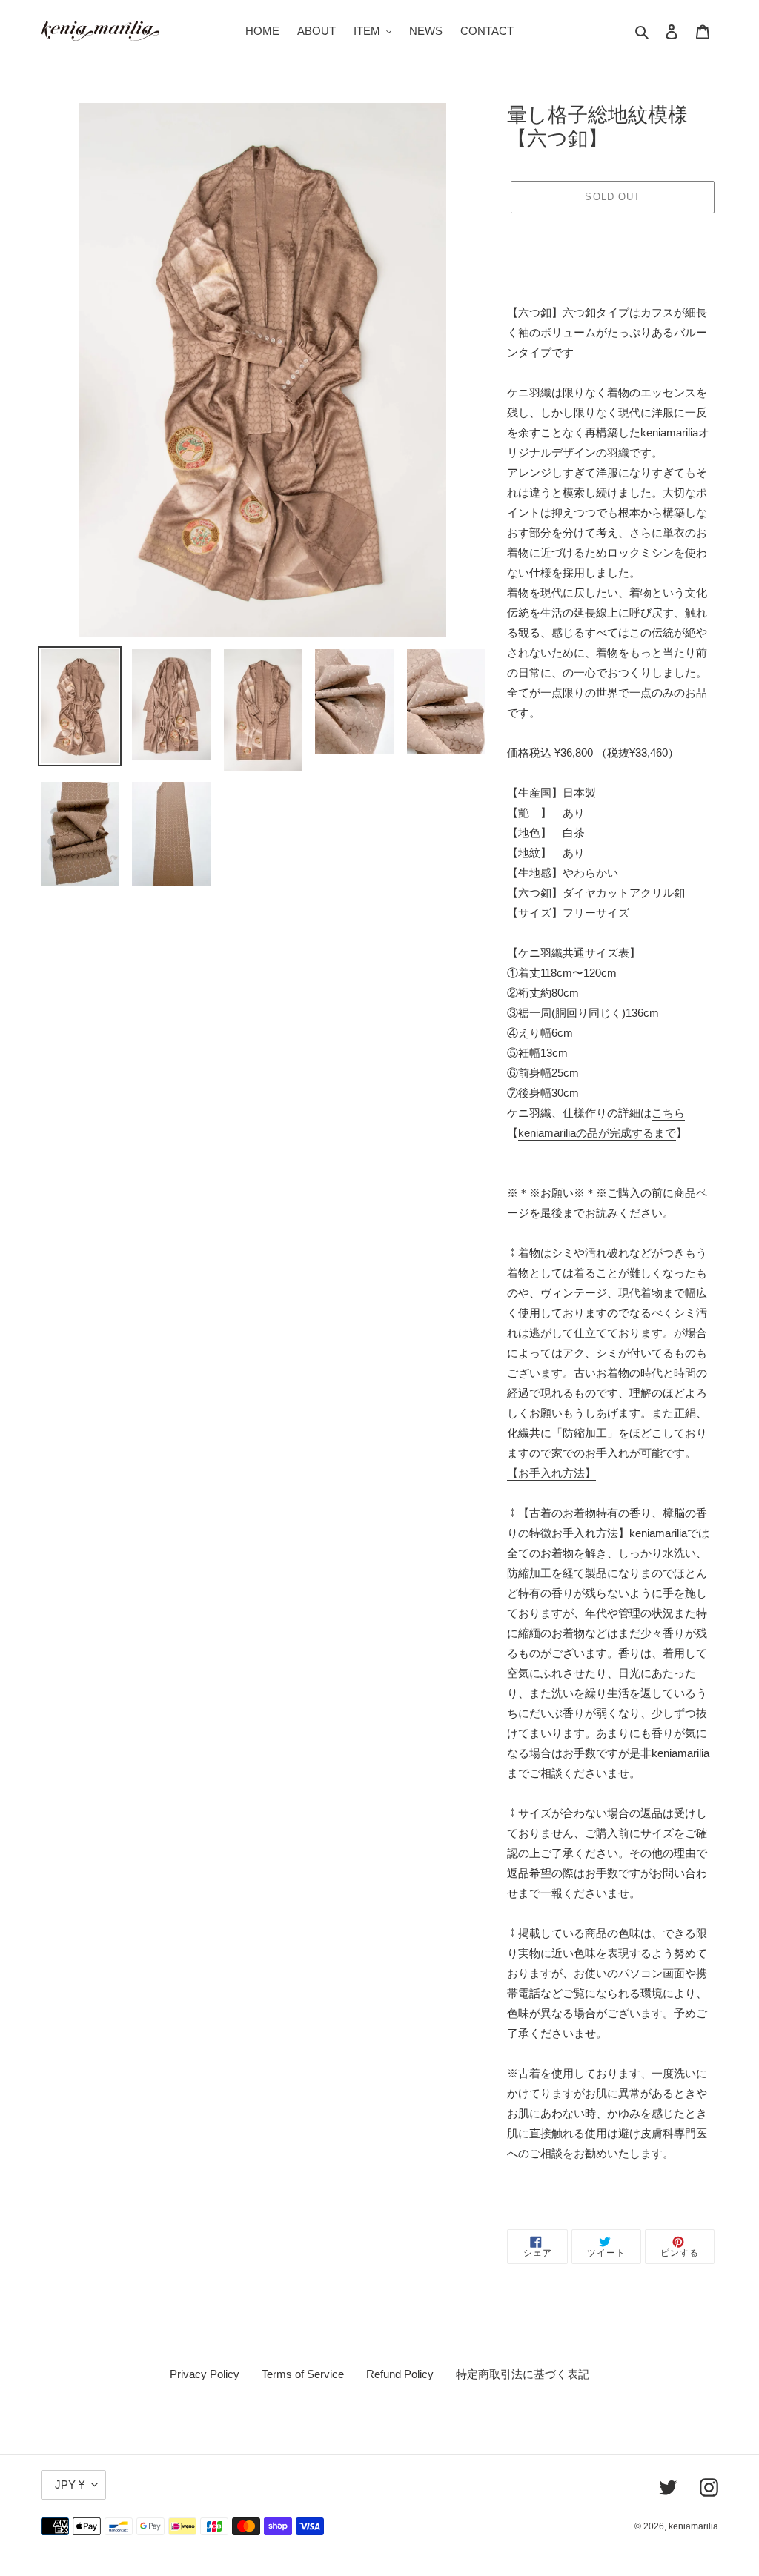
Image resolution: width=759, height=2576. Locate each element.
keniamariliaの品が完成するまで (597, 1133)
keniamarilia (693, 2526)
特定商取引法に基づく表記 (523, 2374)
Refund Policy (400, 2374)
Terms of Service (303, 2374)
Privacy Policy (205, 2374)
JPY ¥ (70, 2484)
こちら (668, 1113)
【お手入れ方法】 (551, 1473)
